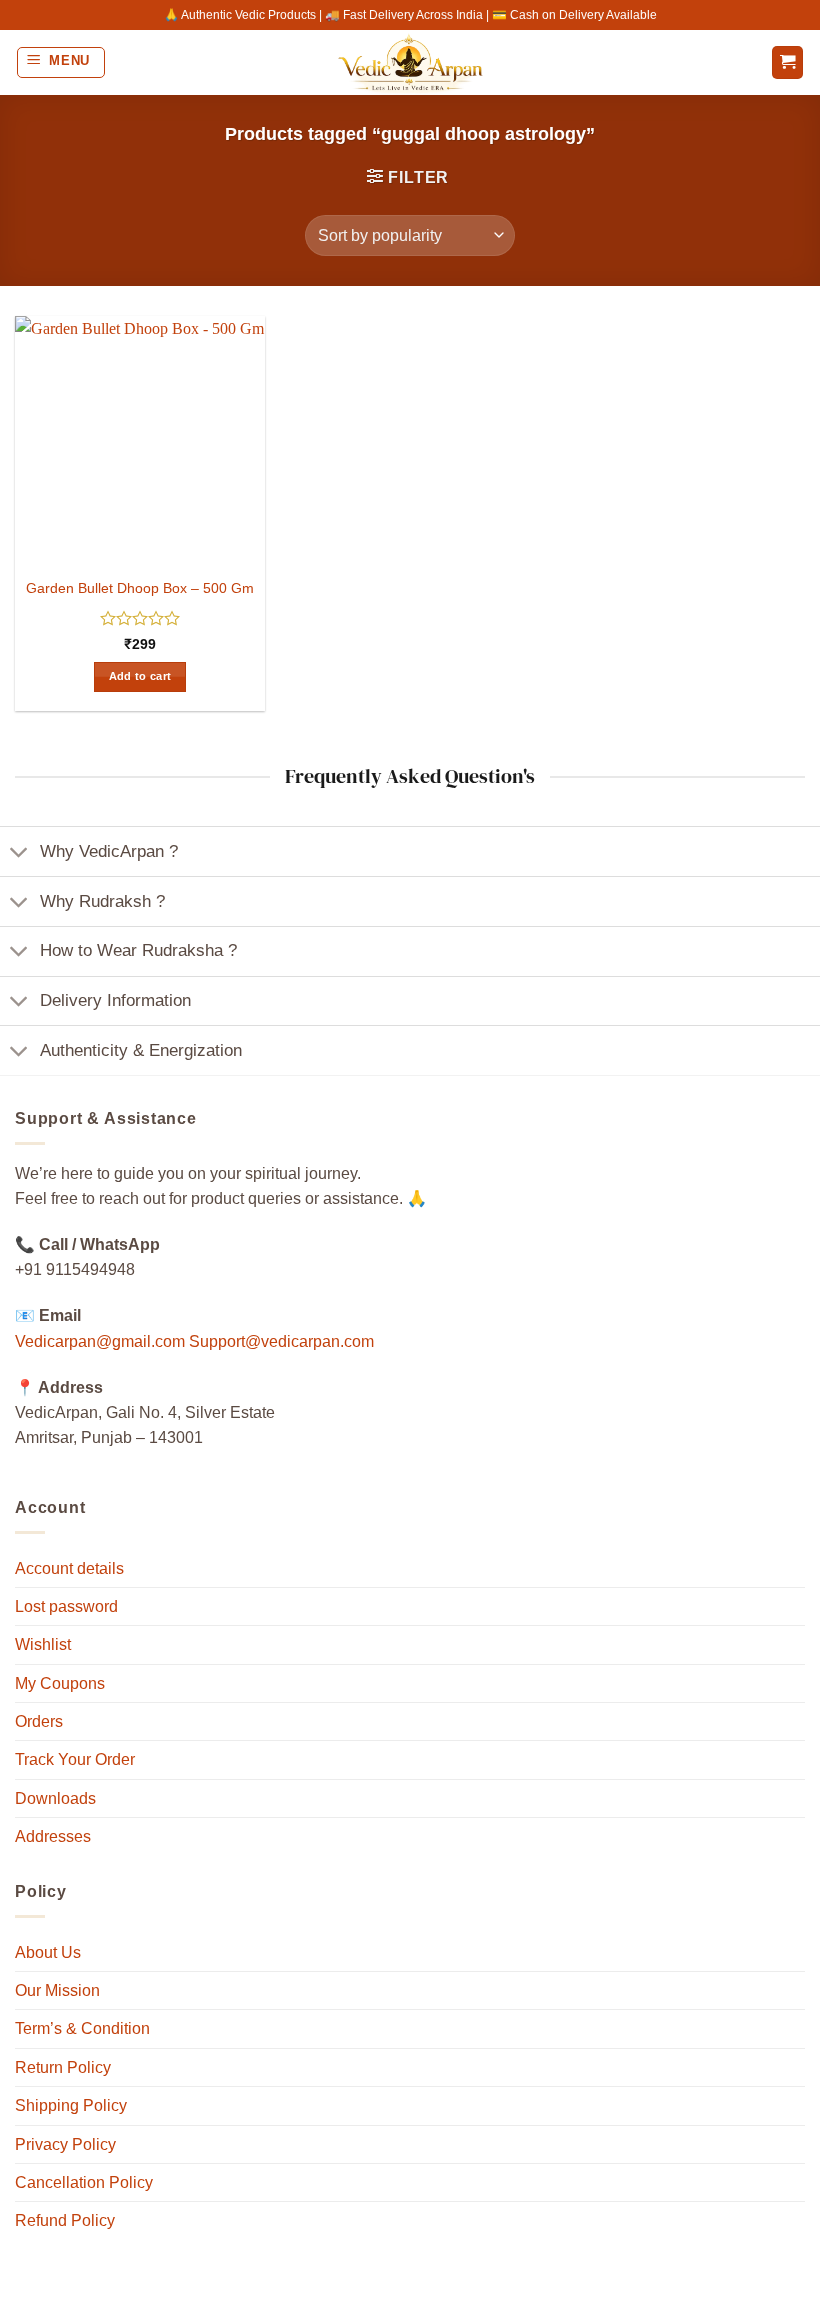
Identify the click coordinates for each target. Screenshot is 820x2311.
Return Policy (63, 2067)
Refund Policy (65, 2220)
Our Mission (57, 1990)
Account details (69, 1568)
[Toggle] (19, 853)
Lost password (66, 1606)
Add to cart (140, 676)
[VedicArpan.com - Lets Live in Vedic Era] (410, 62)
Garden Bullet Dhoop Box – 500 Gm (140, 588)
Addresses (53, 1836)
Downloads (55, 1798)
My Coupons (60, 1683)
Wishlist (43, 1644)
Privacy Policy (65, 2144)
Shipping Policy (71, 2105)
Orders (39, 1721)
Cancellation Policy (84, 2182)
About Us (48, 1952)
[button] (61, 63)
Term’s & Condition (82, 2028)
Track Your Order (75, 1759)
